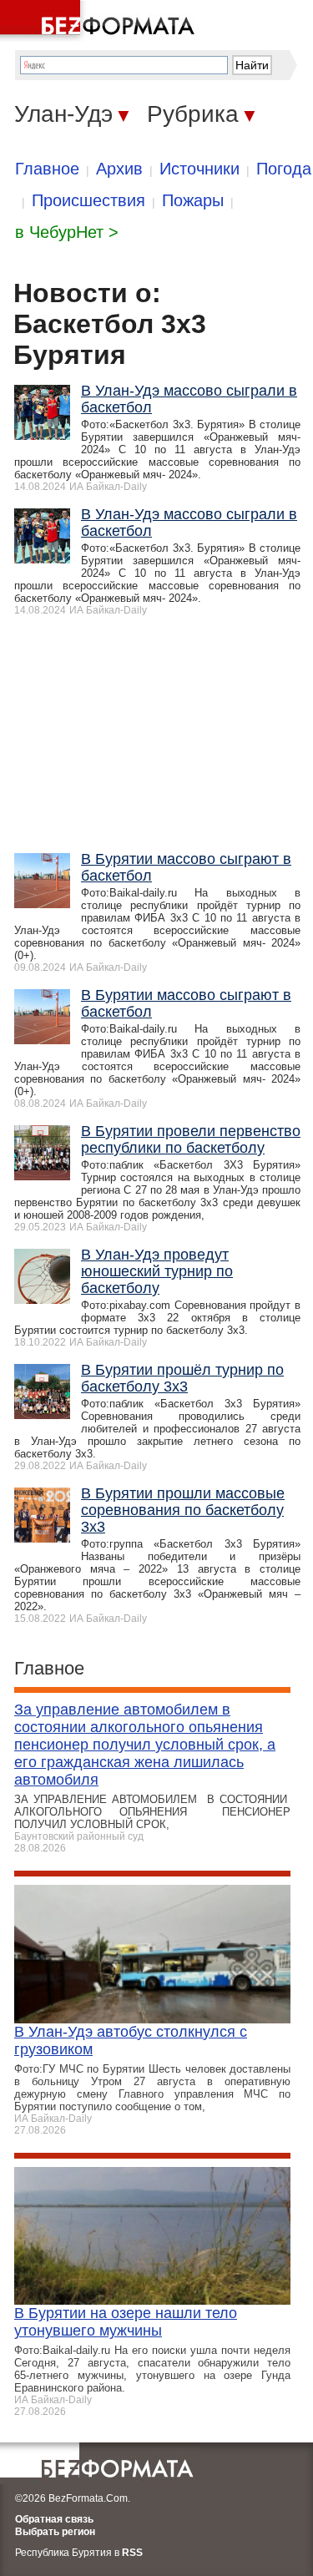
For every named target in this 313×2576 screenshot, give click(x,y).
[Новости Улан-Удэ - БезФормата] (100, 21)
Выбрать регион (55, 2532)
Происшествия (88, 200)
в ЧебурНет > (67, 232)
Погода (284, 169)
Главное (47, 169)
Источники (199, 169)
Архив (119, 169)
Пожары (193, 200)
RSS (132, 2553)
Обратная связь (54, 2519)
